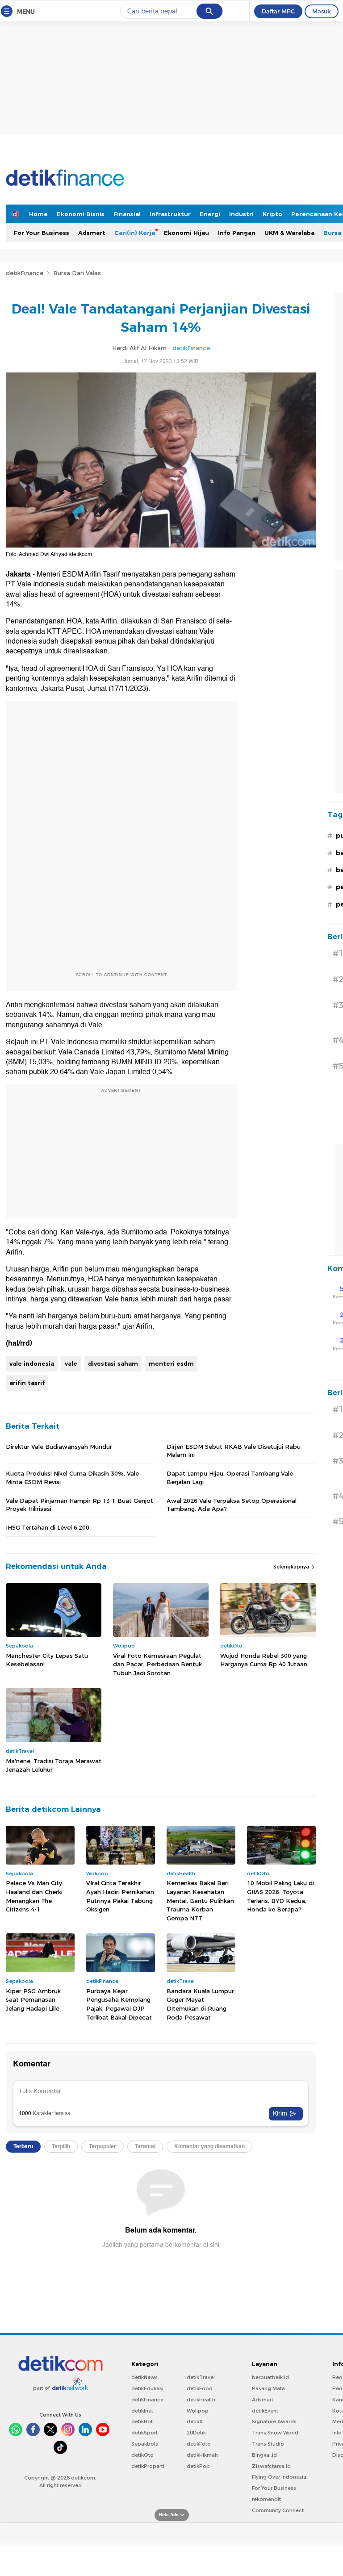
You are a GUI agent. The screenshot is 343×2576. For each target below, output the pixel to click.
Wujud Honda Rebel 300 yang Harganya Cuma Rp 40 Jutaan (264, 1660)
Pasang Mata (268, 2388)
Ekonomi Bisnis (81, 214)
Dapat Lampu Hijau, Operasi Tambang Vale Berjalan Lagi (230, 1477)
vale (71, 1363)
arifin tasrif (27, 1383)
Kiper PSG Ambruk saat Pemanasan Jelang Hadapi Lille (33, 2000)
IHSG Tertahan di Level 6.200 (48, 1527)
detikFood (200, 2388)
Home (38, 214)
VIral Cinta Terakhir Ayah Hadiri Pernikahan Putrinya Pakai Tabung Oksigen (120, 1896)
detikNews (144, 2377)
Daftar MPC (278, 11)
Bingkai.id (264, 2455)
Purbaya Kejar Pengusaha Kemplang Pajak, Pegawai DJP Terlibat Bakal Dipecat (119, 2004)
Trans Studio (268, 2444)
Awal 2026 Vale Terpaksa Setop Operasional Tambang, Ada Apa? (232, 1505)
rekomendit (266, 2499)
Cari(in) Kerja (135, 233)
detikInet (142, 2411)
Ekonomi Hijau (186, 233)
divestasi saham (113, 1363)
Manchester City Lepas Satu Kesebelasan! (47, 1660)
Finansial (127, 214)
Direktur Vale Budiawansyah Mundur (59, 1447)
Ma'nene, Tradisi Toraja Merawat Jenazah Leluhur (54, 1765)
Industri (241, 214)
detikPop (198, 2466)
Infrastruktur (170, 214)
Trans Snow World (275, 2433)
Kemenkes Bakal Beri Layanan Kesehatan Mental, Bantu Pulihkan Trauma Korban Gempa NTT (200, 1900)
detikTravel (201, 2377)
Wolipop (198, 2411)
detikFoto (199, 2444)
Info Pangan (237, 233)
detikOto (142, 2455)
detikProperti (148, 2466)
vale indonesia (32, 1363)
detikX (195, 2421)
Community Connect (278, 2510)
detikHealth (201, 2400)
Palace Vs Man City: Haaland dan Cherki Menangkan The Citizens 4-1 (35, 1896)
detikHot (142, 2421)
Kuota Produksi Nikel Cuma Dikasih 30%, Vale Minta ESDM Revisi (72, 1477)
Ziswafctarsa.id (271, 2466)
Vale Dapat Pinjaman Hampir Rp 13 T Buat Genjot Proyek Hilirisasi (79, 1505)
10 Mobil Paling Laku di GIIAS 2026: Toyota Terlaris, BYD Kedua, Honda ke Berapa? (280, 1896)
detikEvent (265, 2411)
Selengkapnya (292, 1567)
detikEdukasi (147, 2388)
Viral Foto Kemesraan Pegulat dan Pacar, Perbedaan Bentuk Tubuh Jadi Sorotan (157, 1664)
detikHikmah (202, 2455)
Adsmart (92, 233)
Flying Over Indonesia (279, 2477)
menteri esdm (171, 1363)
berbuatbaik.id (270, 2377)
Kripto (272, 214)
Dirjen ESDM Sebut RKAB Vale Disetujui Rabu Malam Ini (234, 1451)
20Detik (196, 2433)
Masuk (322, 11)
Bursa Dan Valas (77, 273)
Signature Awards (274, 2421)
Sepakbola (145, 2444)
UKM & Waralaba (289, 233)
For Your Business (42, 233)
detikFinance (25, 273)
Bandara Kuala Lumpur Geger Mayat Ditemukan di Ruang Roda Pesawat (200, 2004)
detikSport (144, 2433)
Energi (210, 214)
